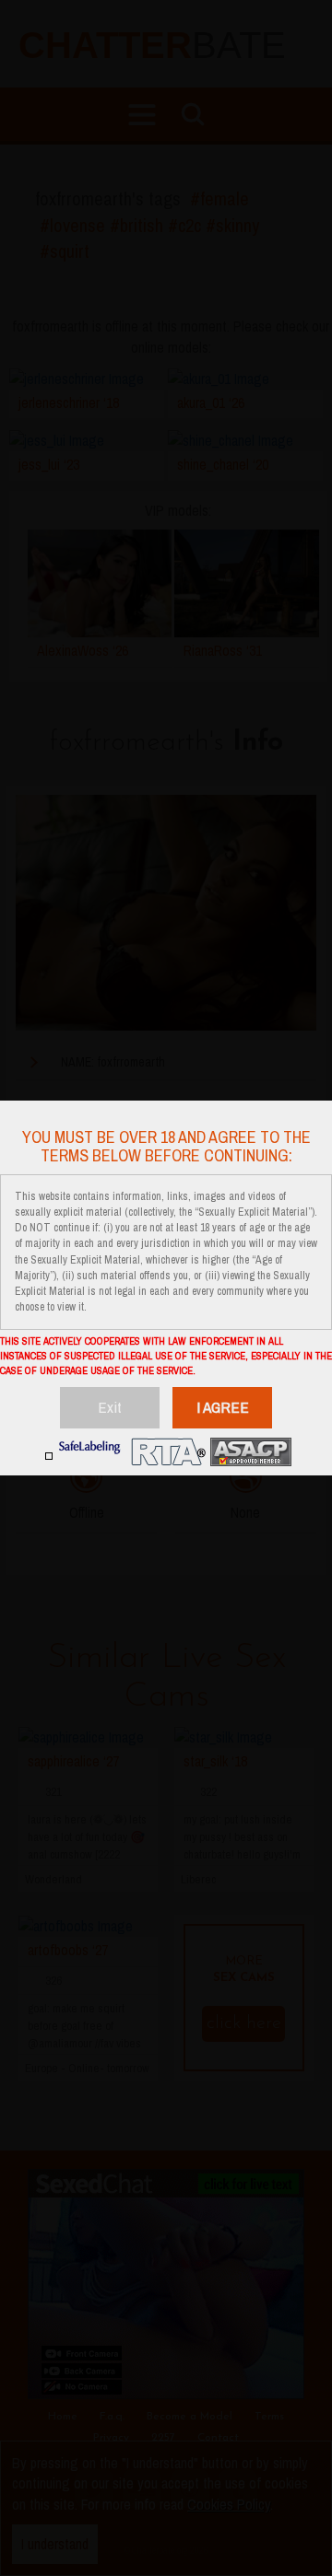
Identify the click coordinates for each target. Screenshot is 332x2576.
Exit (110, 1407)
